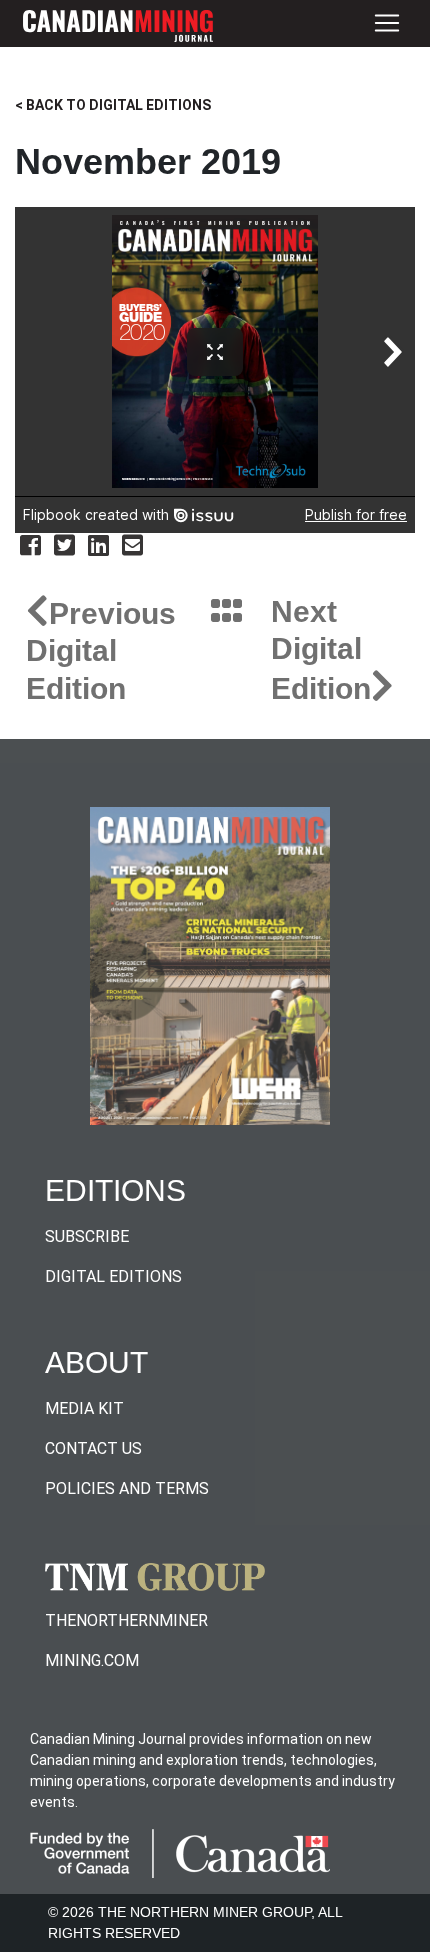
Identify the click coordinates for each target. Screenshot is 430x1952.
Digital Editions (113, 1276)
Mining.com (92, 1660)
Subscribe (87, 1236)
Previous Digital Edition (101, 651)
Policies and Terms (127, 1488)
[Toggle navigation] (387, 23)
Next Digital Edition (321, 650)
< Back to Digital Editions (113, 105)
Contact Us (93, 1448)
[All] (227, 613)
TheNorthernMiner (126, 1620)
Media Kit (84, 1408)
